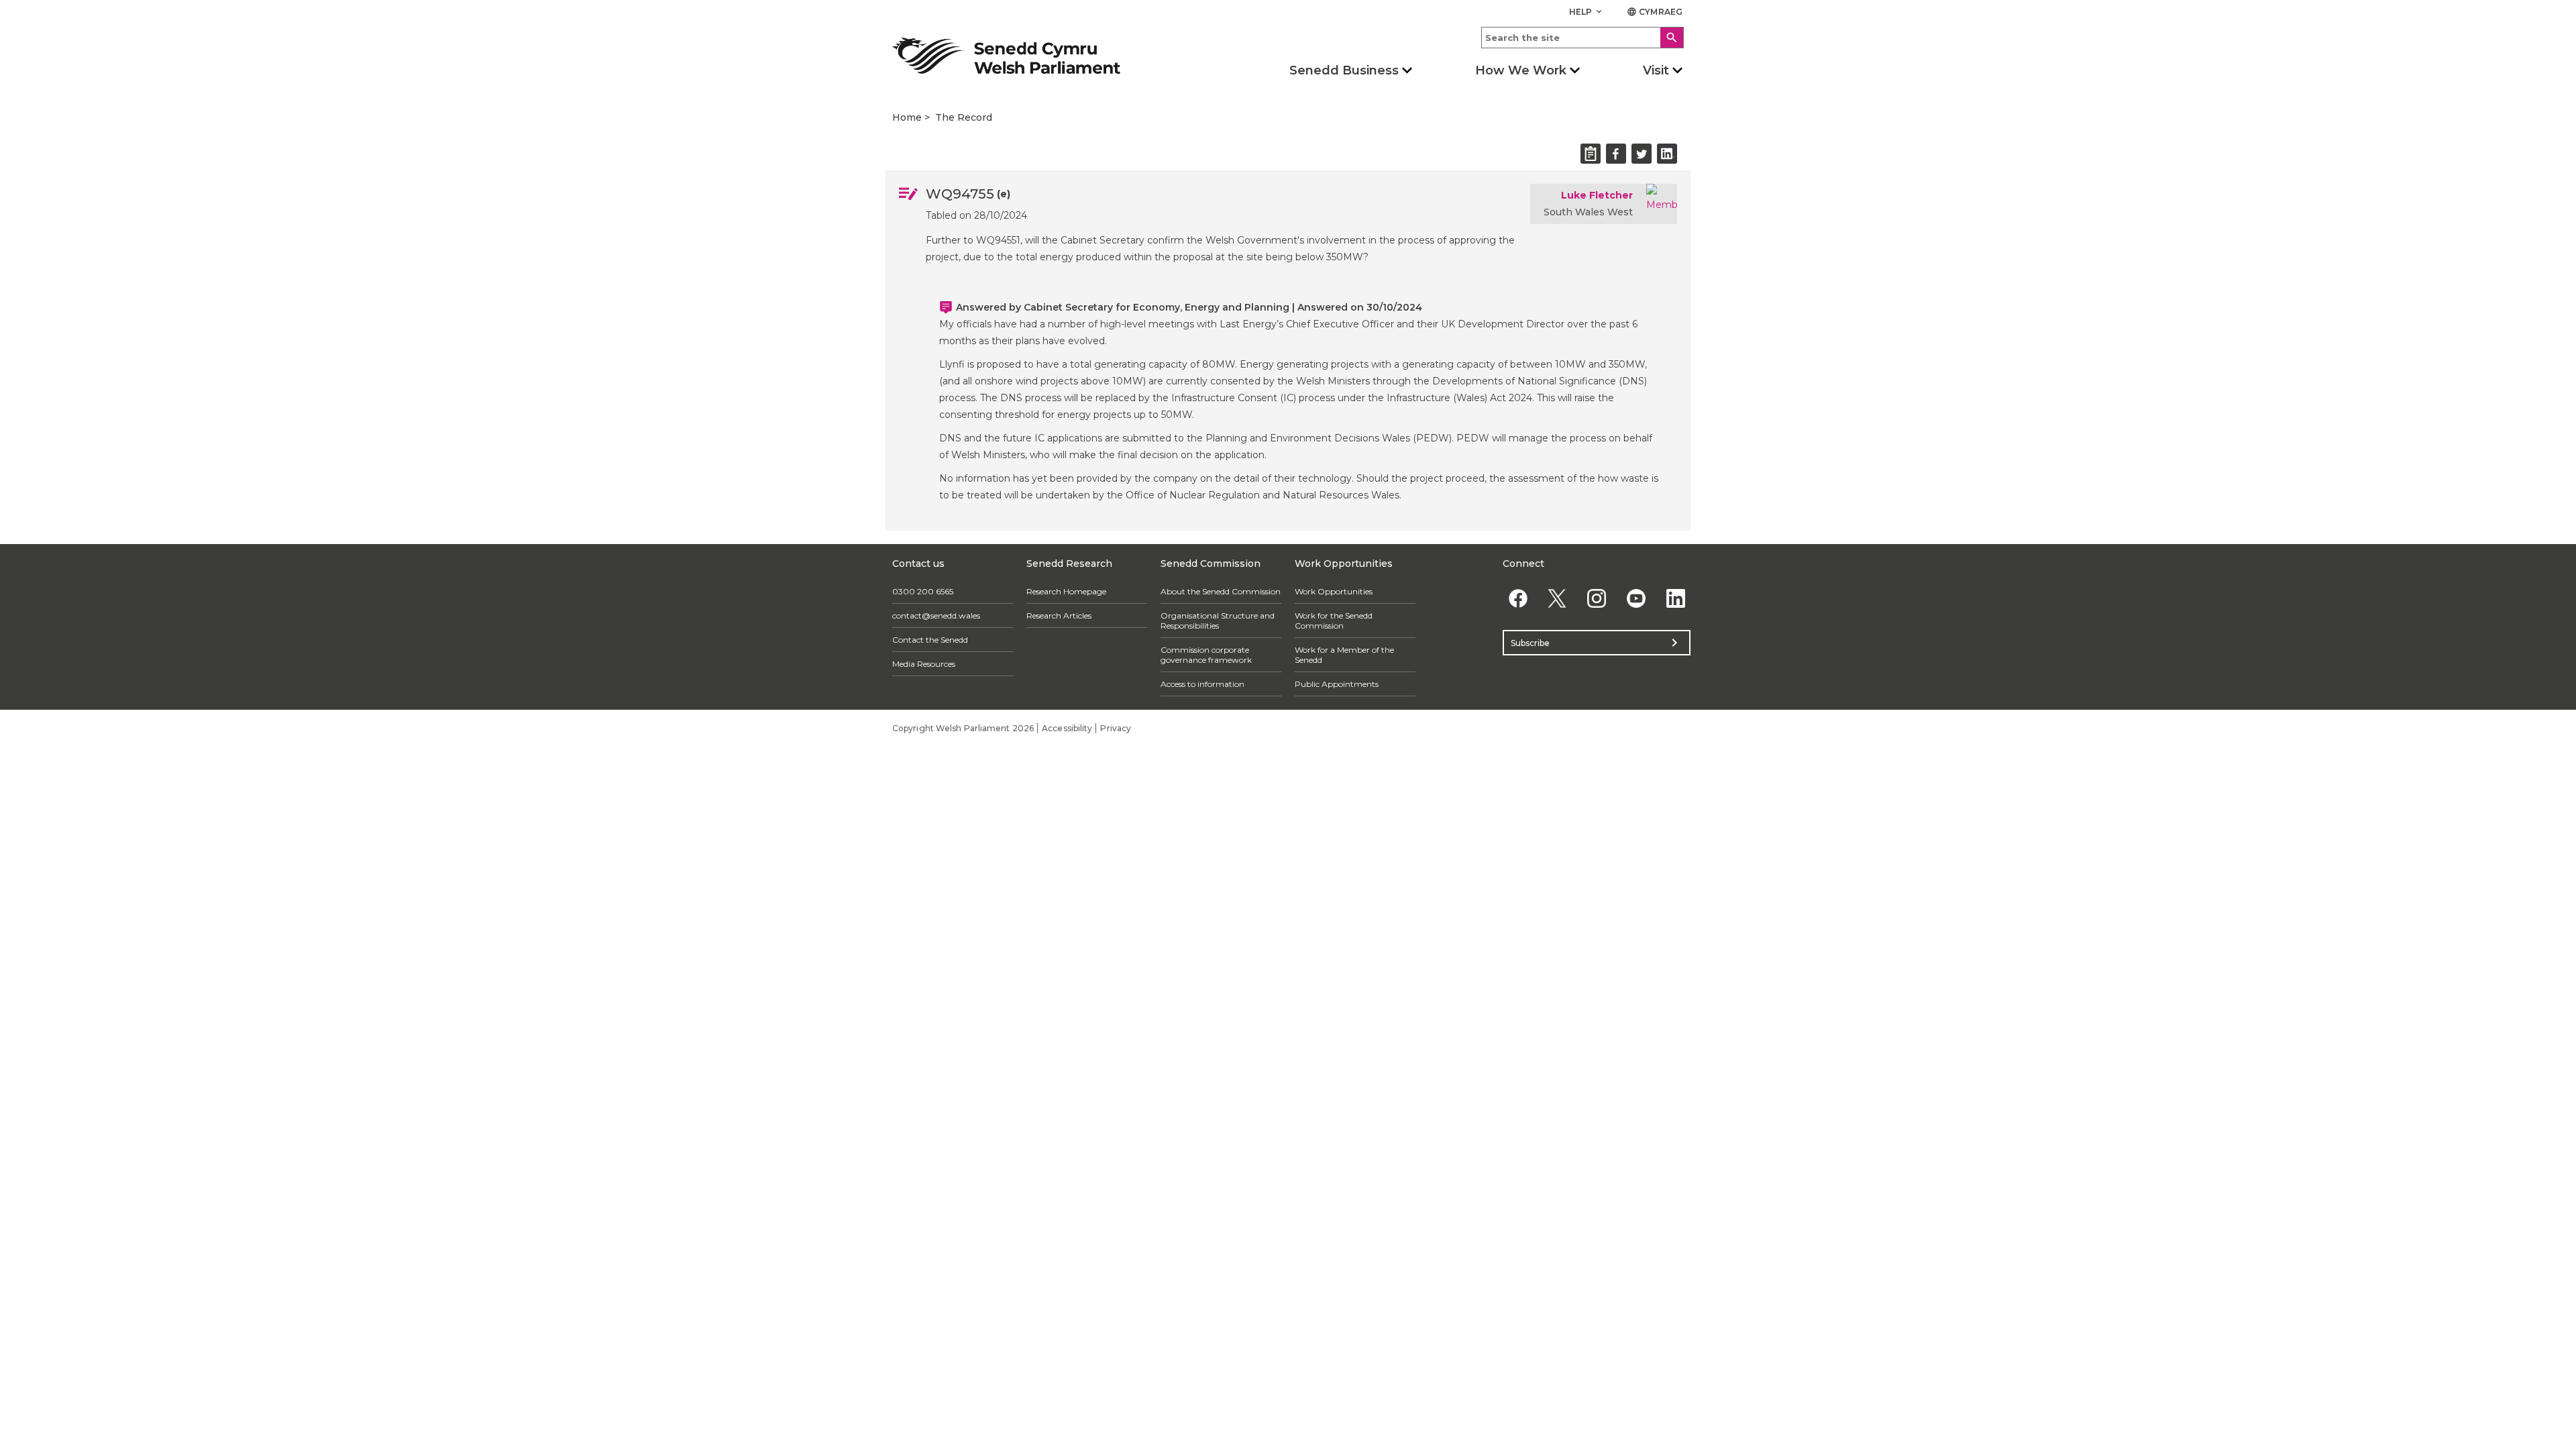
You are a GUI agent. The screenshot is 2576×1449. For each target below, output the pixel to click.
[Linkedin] (1675, 598)
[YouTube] (1636, 598)
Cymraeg (1655, 12)
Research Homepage (1066, 591)
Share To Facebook (1616, 154)
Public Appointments (1337, 684)
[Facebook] (1518, 598)
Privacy (1116, 728)
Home (907, 117)
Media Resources (924, 664)
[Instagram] (1597, 598)
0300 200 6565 (923, 591)
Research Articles (1059, 615)
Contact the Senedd (930, 640)
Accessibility (1067, 728)
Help (1587, 12)
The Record (964, 117)
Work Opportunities (1334, 591)
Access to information (1202, 684)
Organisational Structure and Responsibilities (1218, 621)
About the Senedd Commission (1221, 591)
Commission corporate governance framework (1206, 655)
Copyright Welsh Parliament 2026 (963, 728)
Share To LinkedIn (1667, 154)
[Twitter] (1557, 598)
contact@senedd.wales (936, 615)
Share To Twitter (1642, 154)
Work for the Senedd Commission (1334, 621)
